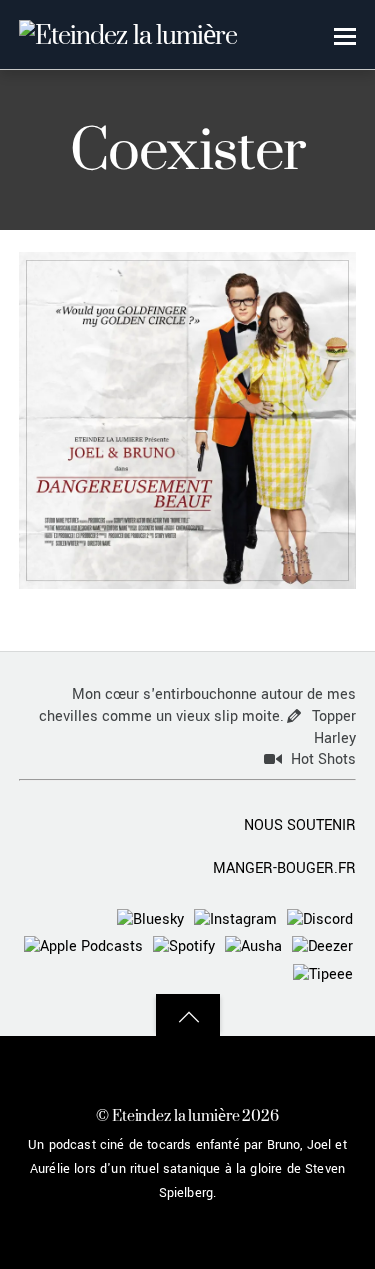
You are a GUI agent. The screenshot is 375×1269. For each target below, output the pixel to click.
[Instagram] (235, 918)
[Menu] (345, 36)
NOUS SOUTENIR (300, 825)
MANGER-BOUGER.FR (284, 868)
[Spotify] (184, 946)
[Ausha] (253, 946)
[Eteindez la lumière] (128, 34)
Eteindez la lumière (176, 1115)
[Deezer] (322, 946)
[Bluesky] (150, 918)
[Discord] (320, 918)
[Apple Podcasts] (83, 946)
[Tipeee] (323, 973)
